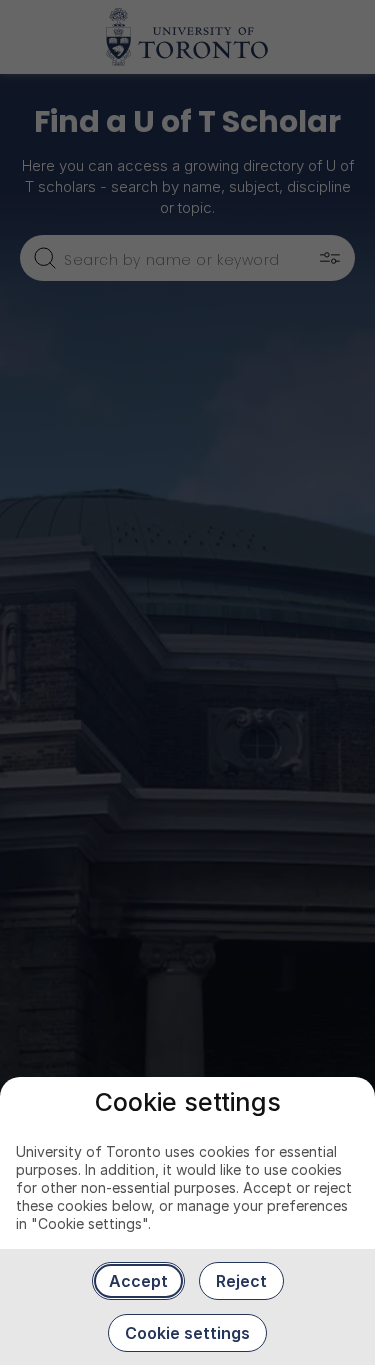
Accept (138, 1281)
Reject (241, 1281)
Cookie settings (187, 1333)
